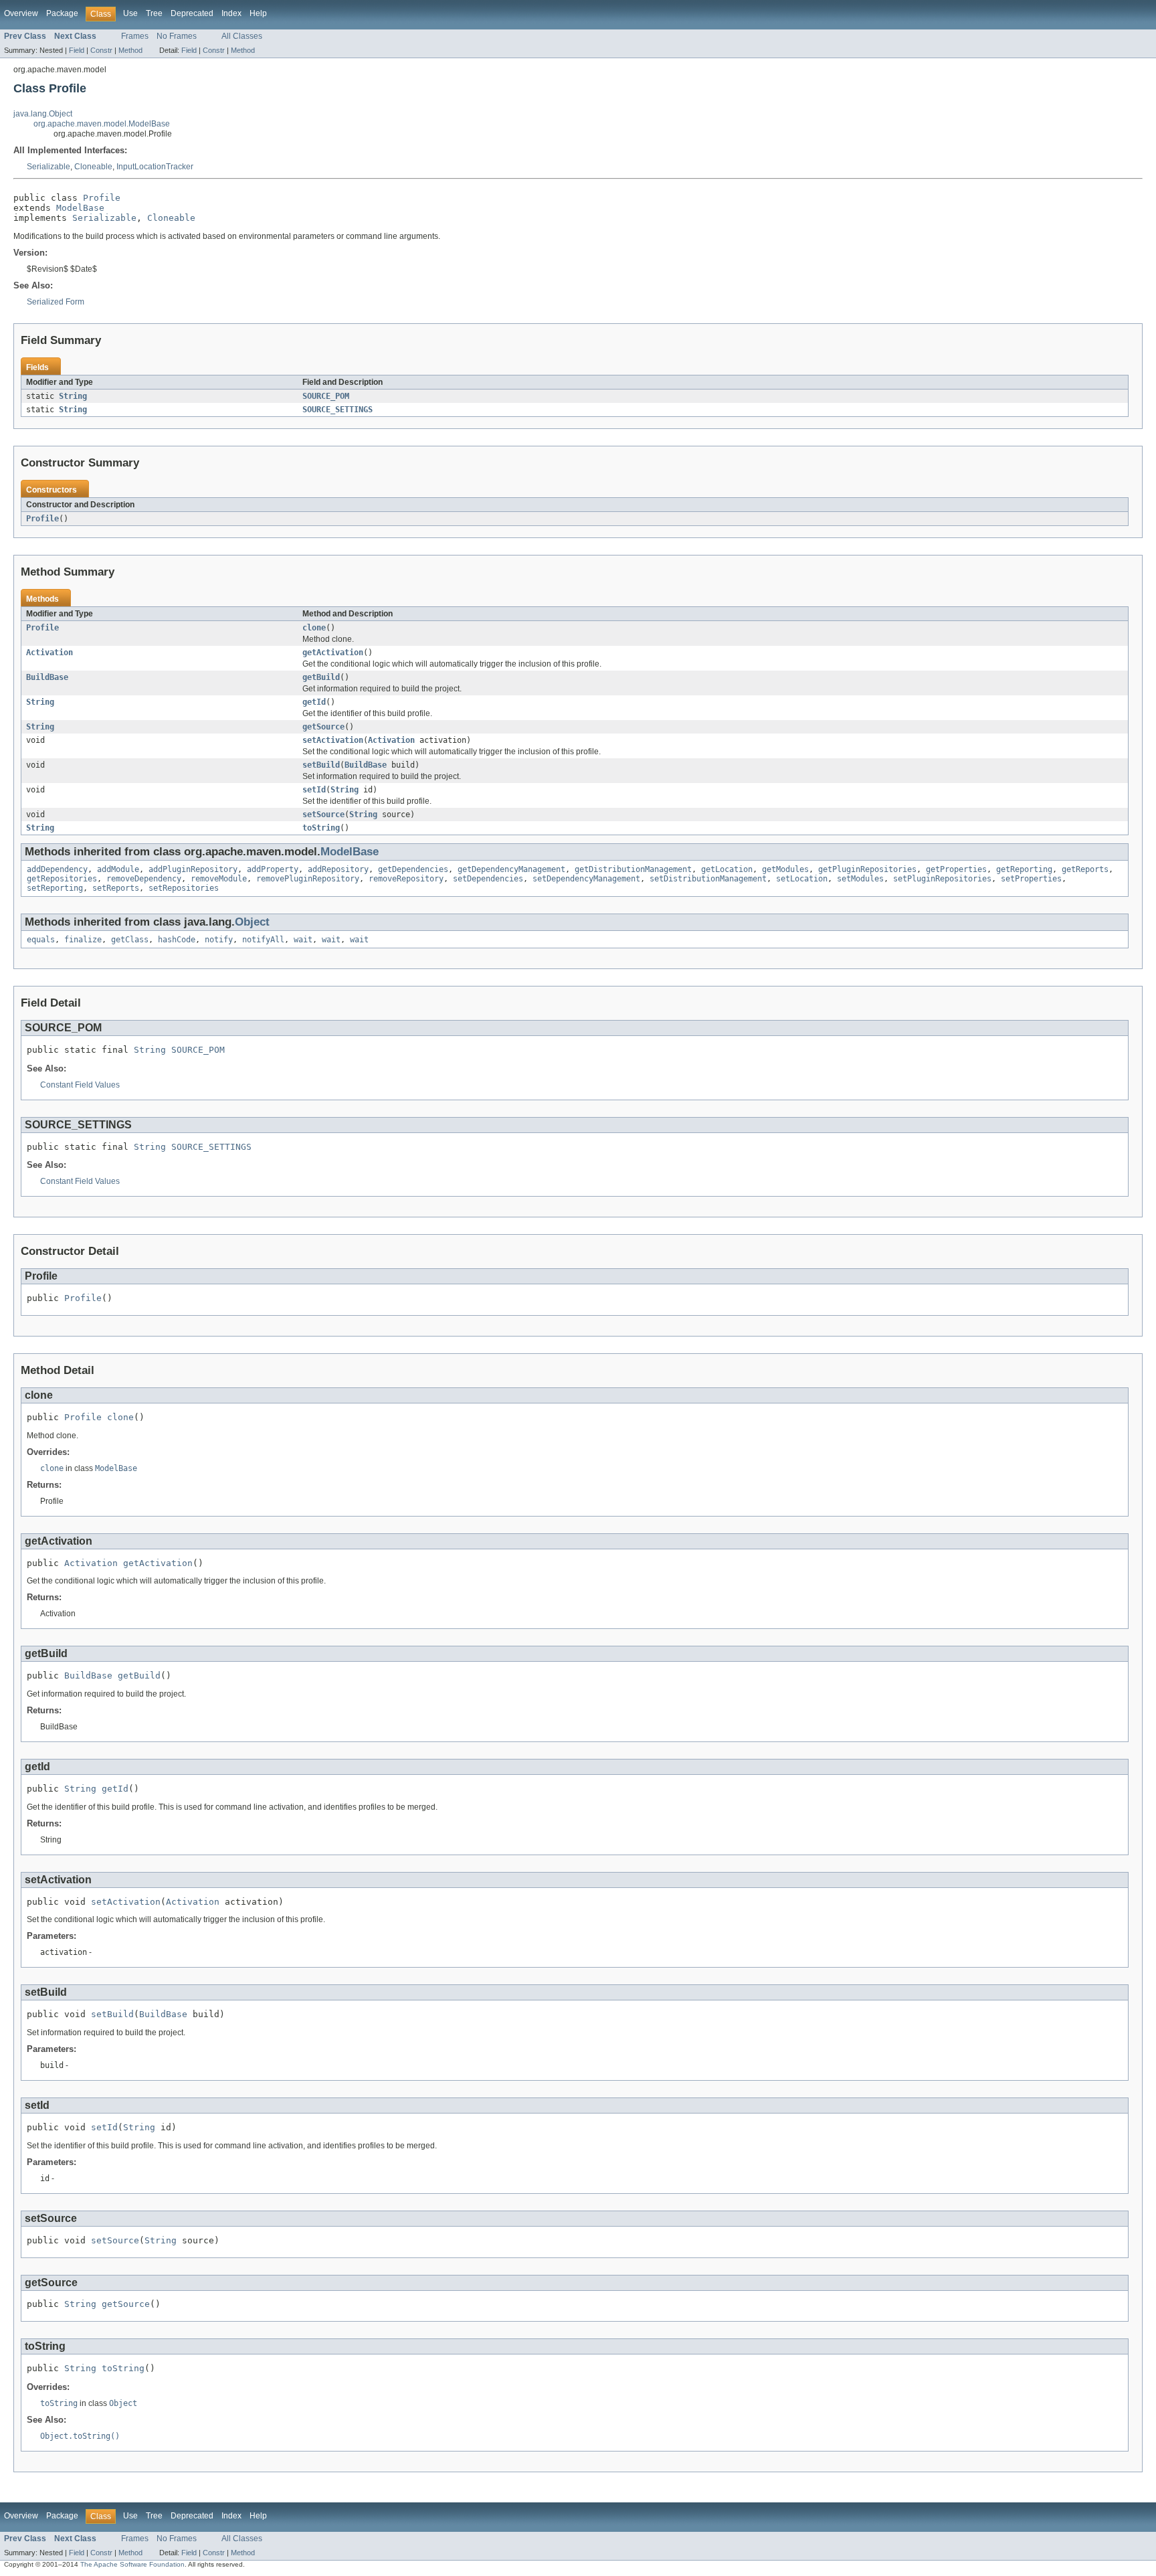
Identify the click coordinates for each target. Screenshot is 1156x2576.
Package (62, 13)
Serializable (49, 167)
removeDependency (144, 879)
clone (314, 628)
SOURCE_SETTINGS (338, 410)
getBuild (321, 677)
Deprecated (192, 13)
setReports (116, 888)
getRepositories (62, 879)
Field (77, 50)
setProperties (1031, 879)
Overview (21, 13)
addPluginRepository (193, 869)
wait (303, 940)
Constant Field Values (80, 1085)
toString (321, 828)
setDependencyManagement (586, 879)
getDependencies (413, 869)
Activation (50, 653)
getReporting (1024, 869)
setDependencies (488, 879)
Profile (102, 198)
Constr (101, 50)
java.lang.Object (43, 114)
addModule (118, 869)
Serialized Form (56, 302)
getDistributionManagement (633, 869)
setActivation (333, 740)
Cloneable (93, 167)
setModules (860, 879)
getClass (130, 940)
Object (252, 922)
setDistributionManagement (708, 879)
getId (314, 702)
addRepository (338, 869)
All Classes (242, 36)
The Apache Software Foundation (132, 2564)
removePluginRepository (308, 879)
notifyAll (263, 940)
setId (314, 790)
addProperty (273, 869)
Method (130, 50)
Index (231, 13)
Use (130, 13)
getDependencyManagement (511, 869)
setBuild (321, 765)
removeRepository (406, 879)
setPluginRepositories (942, 879)
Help (258, 13)
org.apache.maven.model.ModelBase (102, 124)
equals (41, 940)
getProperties (956, 869)
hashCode (177, 940)
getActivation (333, 653)
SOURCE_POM (326, 396)
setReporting (55, 888)
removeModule (219, 879)
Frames (135, 36)
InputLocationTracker (155, 167)
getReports (1085, 869)
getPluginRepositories (867, 869)
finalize (83, 940)
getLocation (727, 869)
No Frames (177, 36)
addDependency (57, 869)
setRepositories (184, 888)
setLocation (802, 879)
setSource (323, 814)
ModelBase (80, 208)
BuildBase (47, 677)
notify (219, 940)
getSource (323, 727)
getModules (785, 869)
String (73, 396)
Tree (154, 13)
